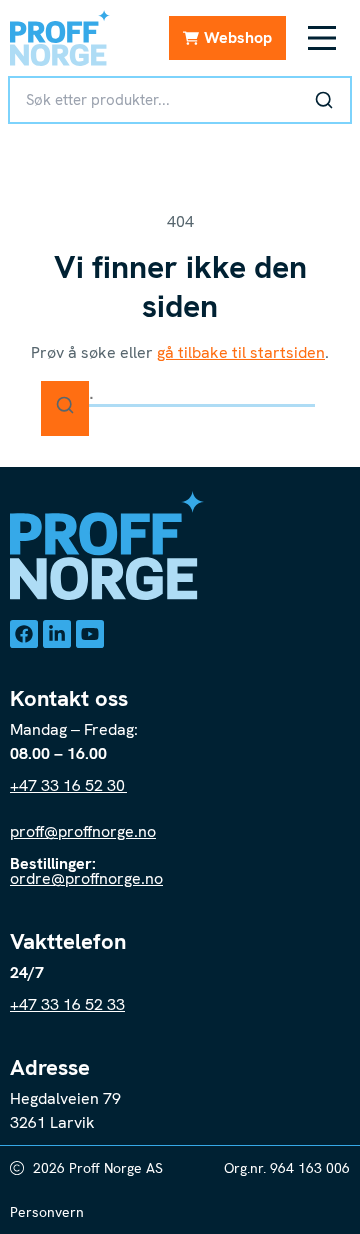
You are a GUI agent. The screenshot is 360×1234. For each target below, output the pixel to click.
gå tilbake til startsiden (241, 352)
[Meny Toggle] (322, 38)
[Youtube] (90, 634)
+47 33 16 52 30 (68, 785)
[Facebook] (24, 634)
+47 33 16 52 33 (67, 1004)
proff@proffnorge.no (83, 831)
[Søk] (324, 100)
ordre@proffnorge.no (86, 878)
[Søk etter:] (180, 393)
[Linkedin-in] (57, 634)
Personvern (47, 1212)
